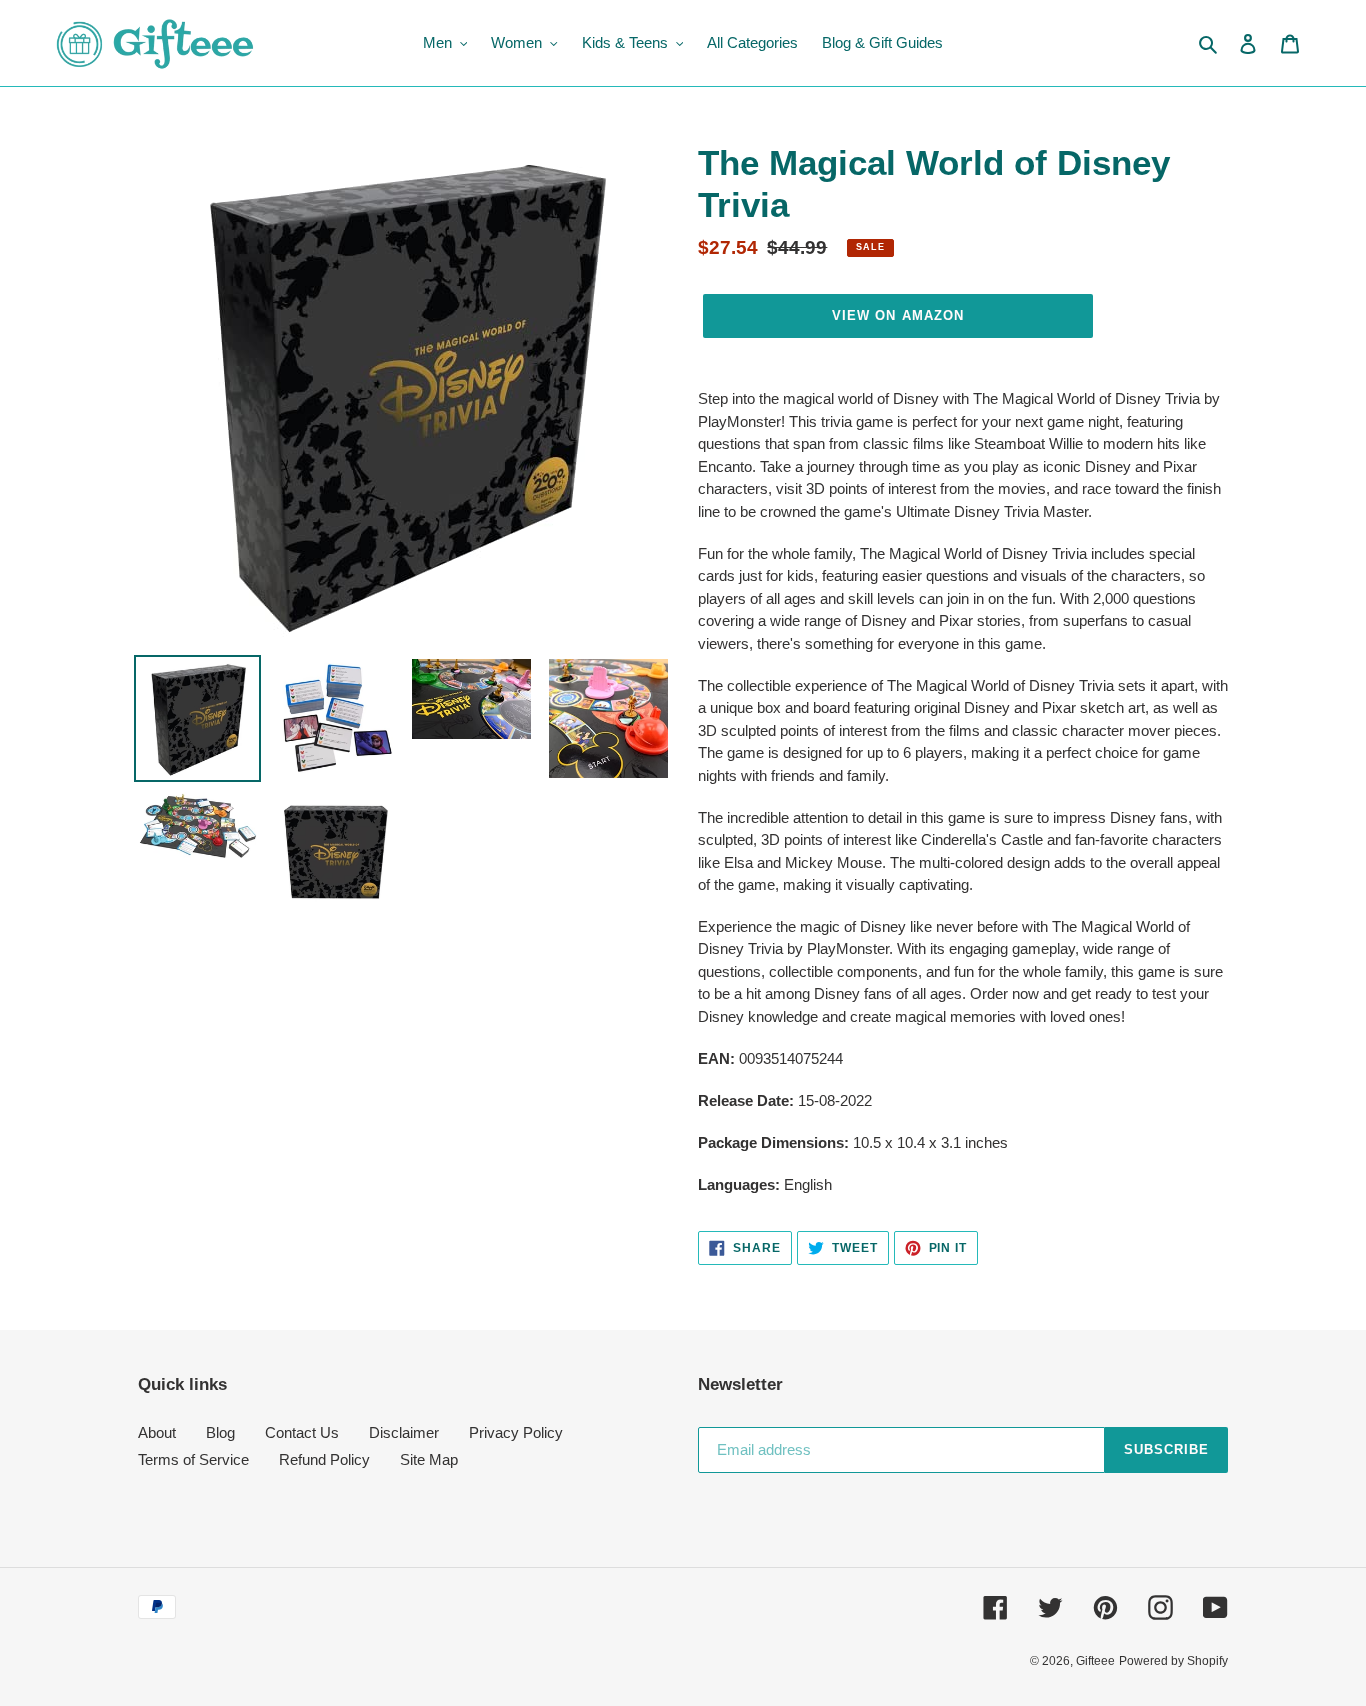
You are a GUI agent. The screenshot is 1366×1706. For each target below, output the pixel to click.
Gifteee (1095, 1661)
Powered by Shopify (1173, 1661)
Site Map (429, 1459)
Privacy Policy (516, 1432)
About (157, 1432)
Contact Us (302, 1432)
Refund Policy (324, 1459)
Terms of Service (193, 1459)
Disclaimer (404, 1432)
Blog (220, 1432)
